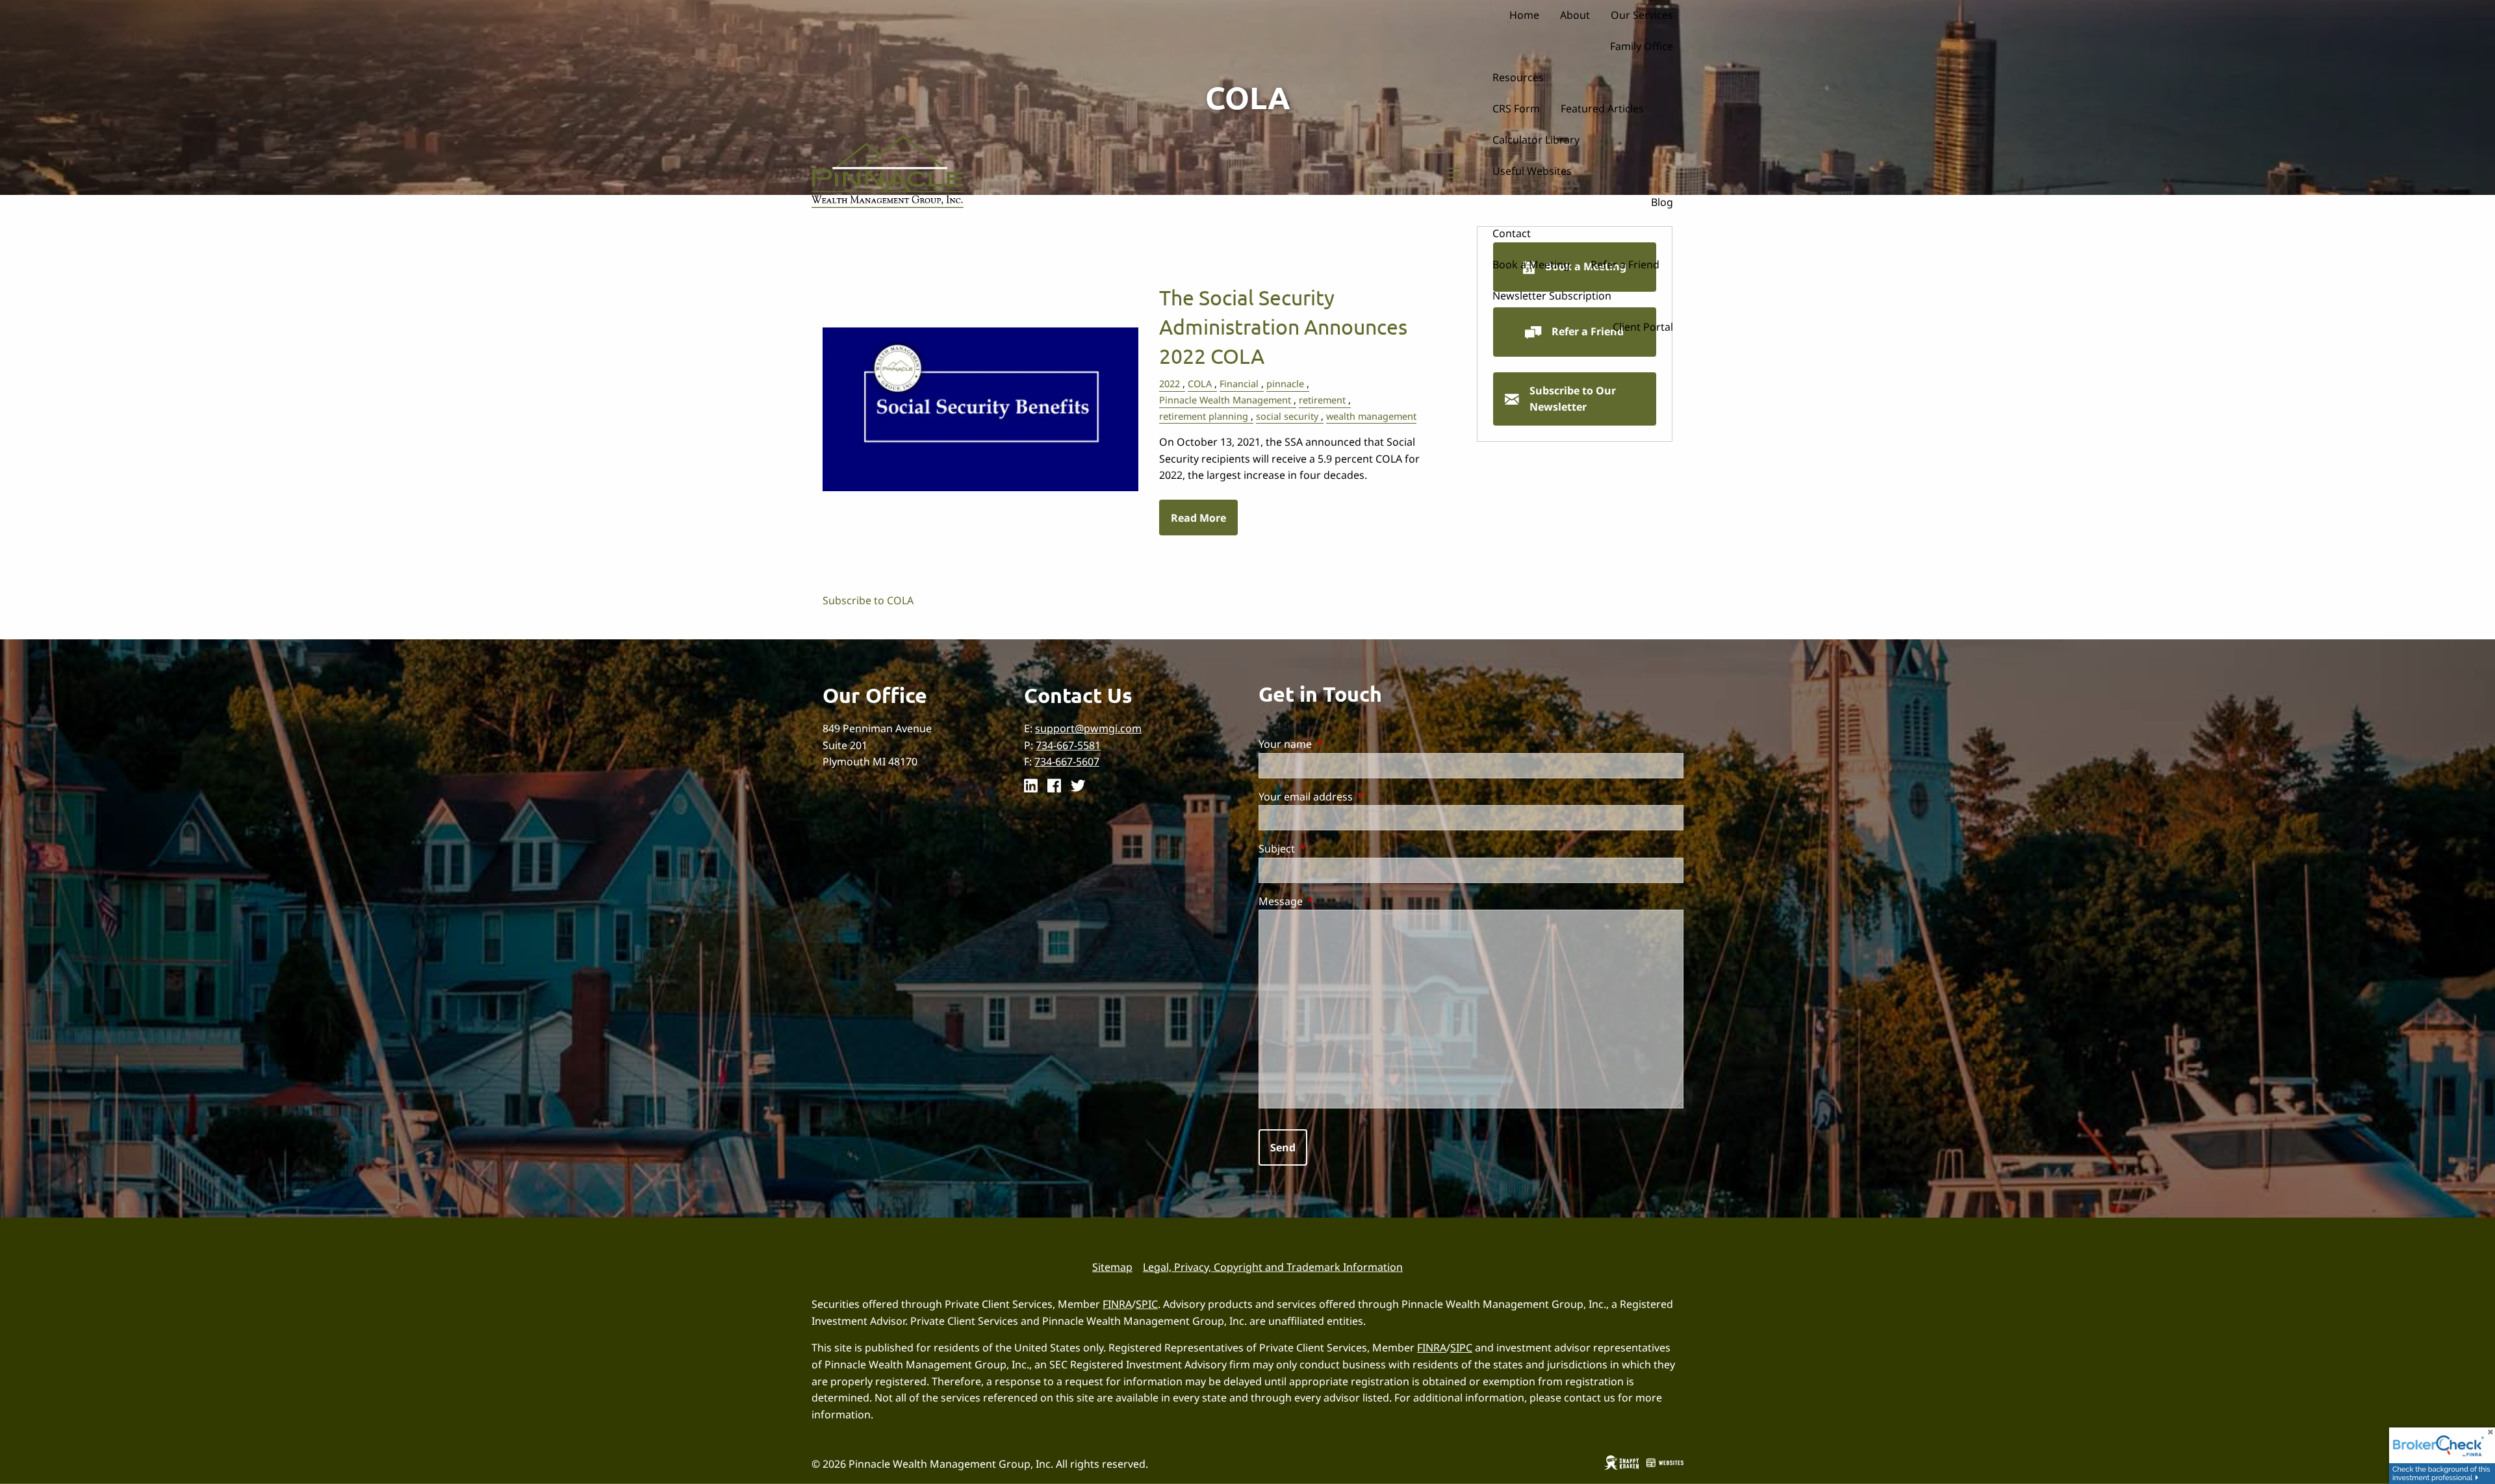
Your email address (1358, 797)
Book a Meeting (1531, 264)
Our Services (1642, 15)
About (1575, 15)
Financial (1239, 384)
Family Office (1642, 46)
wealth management (1371, 416)
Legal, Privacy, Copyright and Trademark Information (1273, 1267)
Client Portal (1643, 327)
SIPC (1461, 1348)
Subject (1329, 849)
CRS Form (1516, 109)
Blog (1662, 202)
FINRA (1117, 1304)
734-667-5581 (1068, 745)
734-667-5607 (1067, 761)
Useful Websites (1532, 171)
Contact (1512, 233)
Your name (1338, 744)
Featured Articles (1602, 109)
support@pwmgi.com (1088, 728)
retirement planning (1204, 416)
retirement (1322, 400)
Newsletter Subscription (1552, 296)
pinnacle (1285, 384)
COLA (1200, 384)
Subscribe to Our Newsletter (1573, 399)
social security (1287, 416)
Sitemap (1112, 1267)
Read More (1198, 518)
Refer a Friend (1625, 264)
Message (1333, 901)
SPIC (1147, 1304)
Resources (1518, 77)
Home (1524, 15)
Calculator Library (1536, 140)
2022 (1170, 384)
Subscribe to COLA (868, 600)
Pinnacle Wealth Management (1225, 400)
